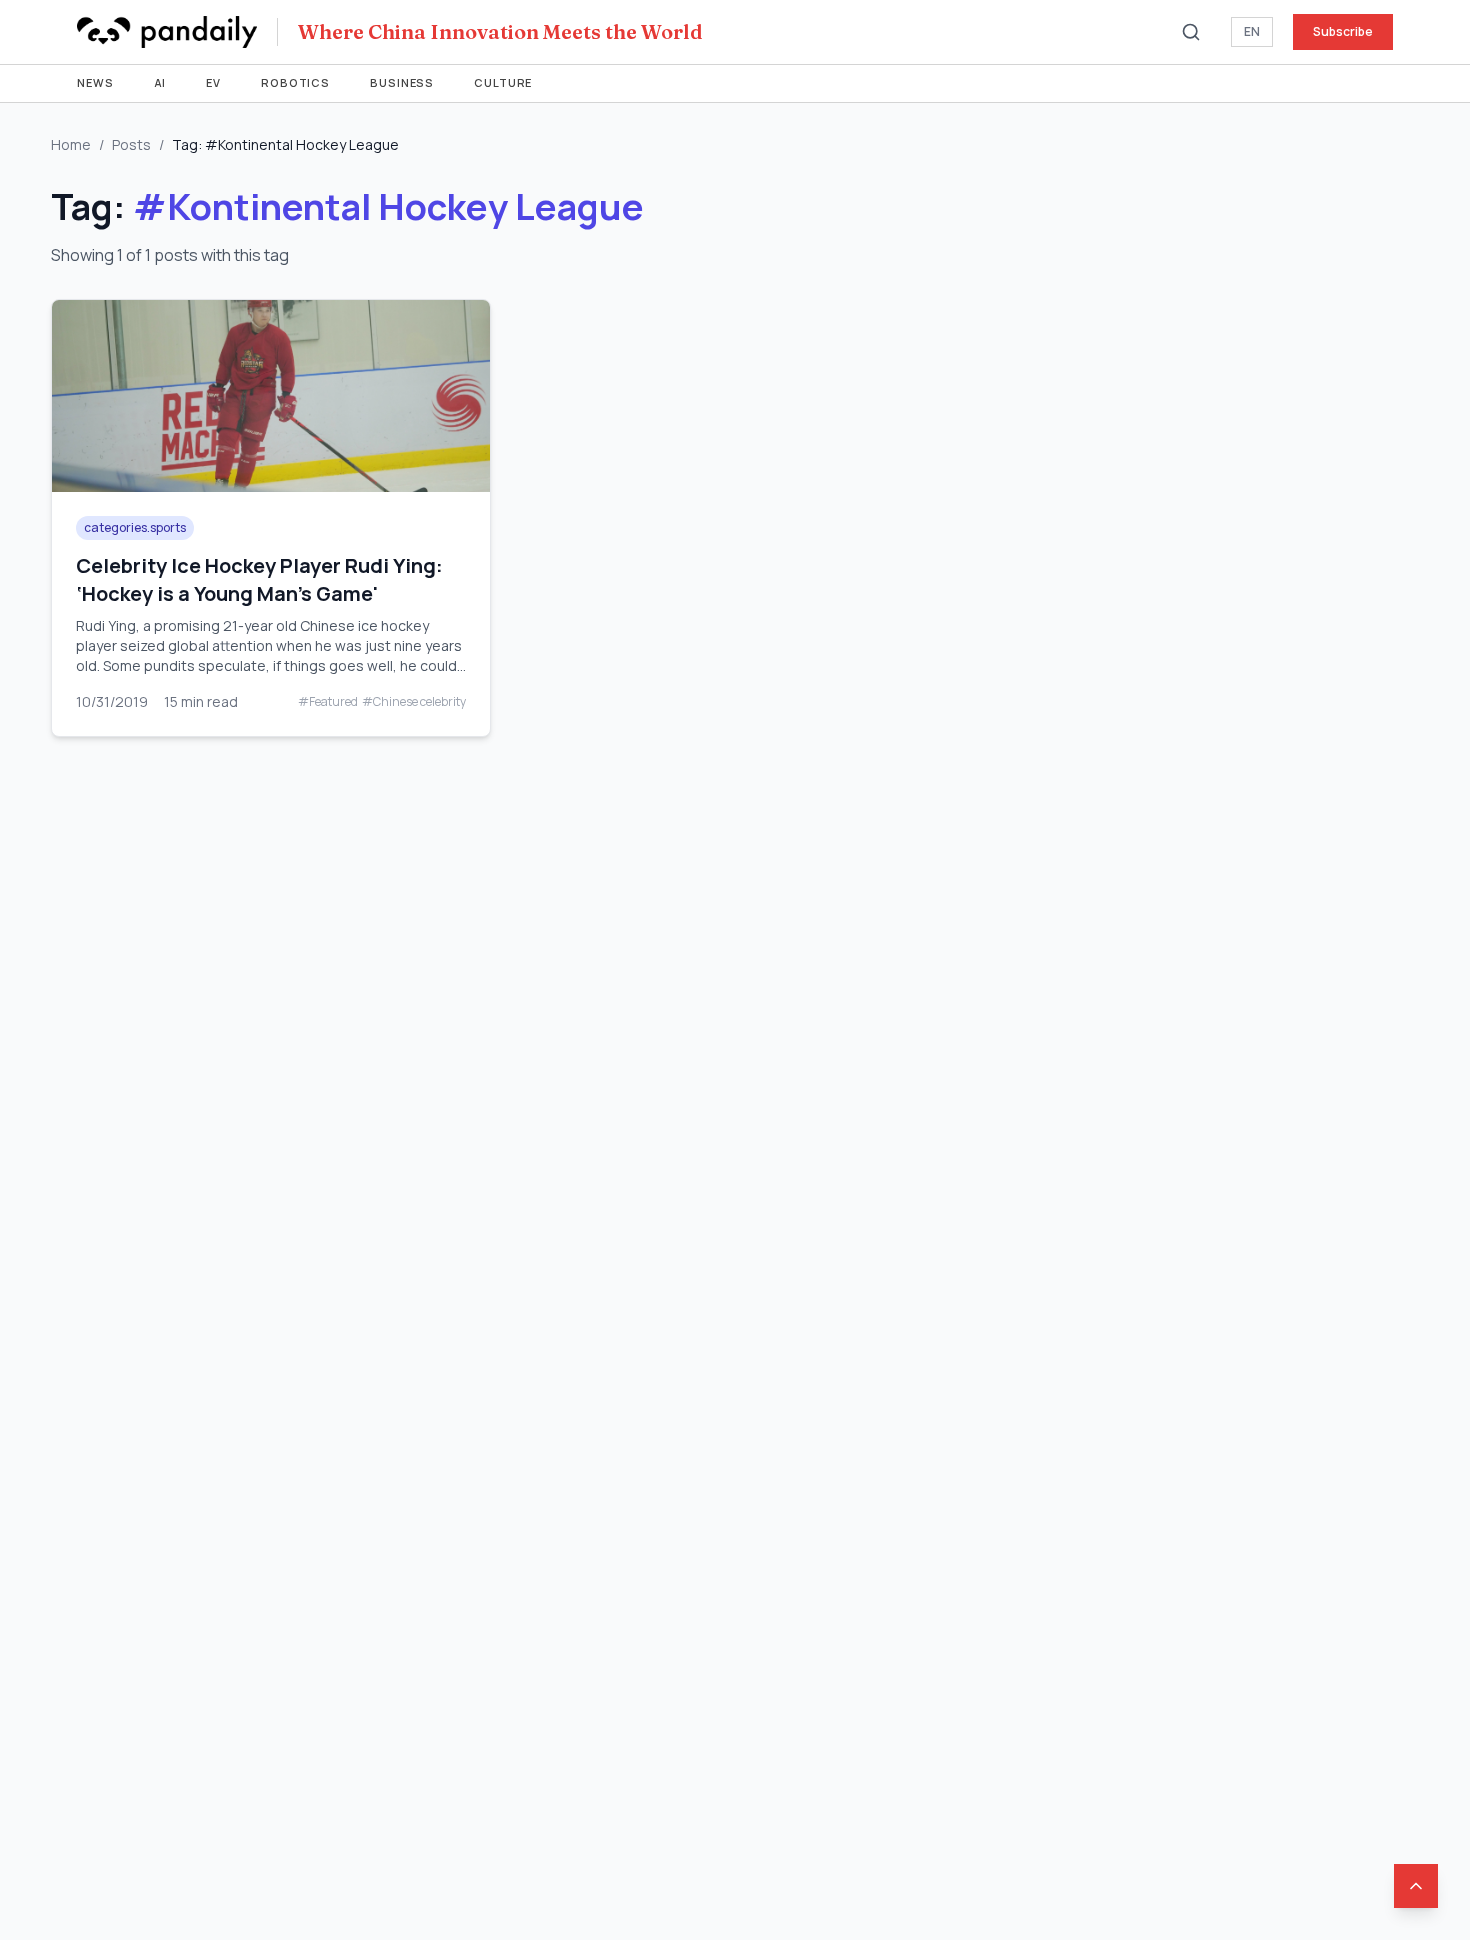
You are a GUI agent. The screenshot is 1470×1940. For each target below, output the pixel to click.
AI (160, 82)
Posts (131, 144)
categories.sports (135, 527)
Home (71, 144)
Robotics (295, 82)
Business (402, 82)
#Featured (328, 702)
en (1252, 31)
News (95, 82)
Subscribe (1343, 31)
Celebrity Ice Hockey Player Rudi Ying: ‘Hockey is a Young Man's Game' (259, 579)
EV (213, 82)
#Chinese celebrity (414, 702)
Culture (503, 82)
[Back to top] (1416, 1886)
